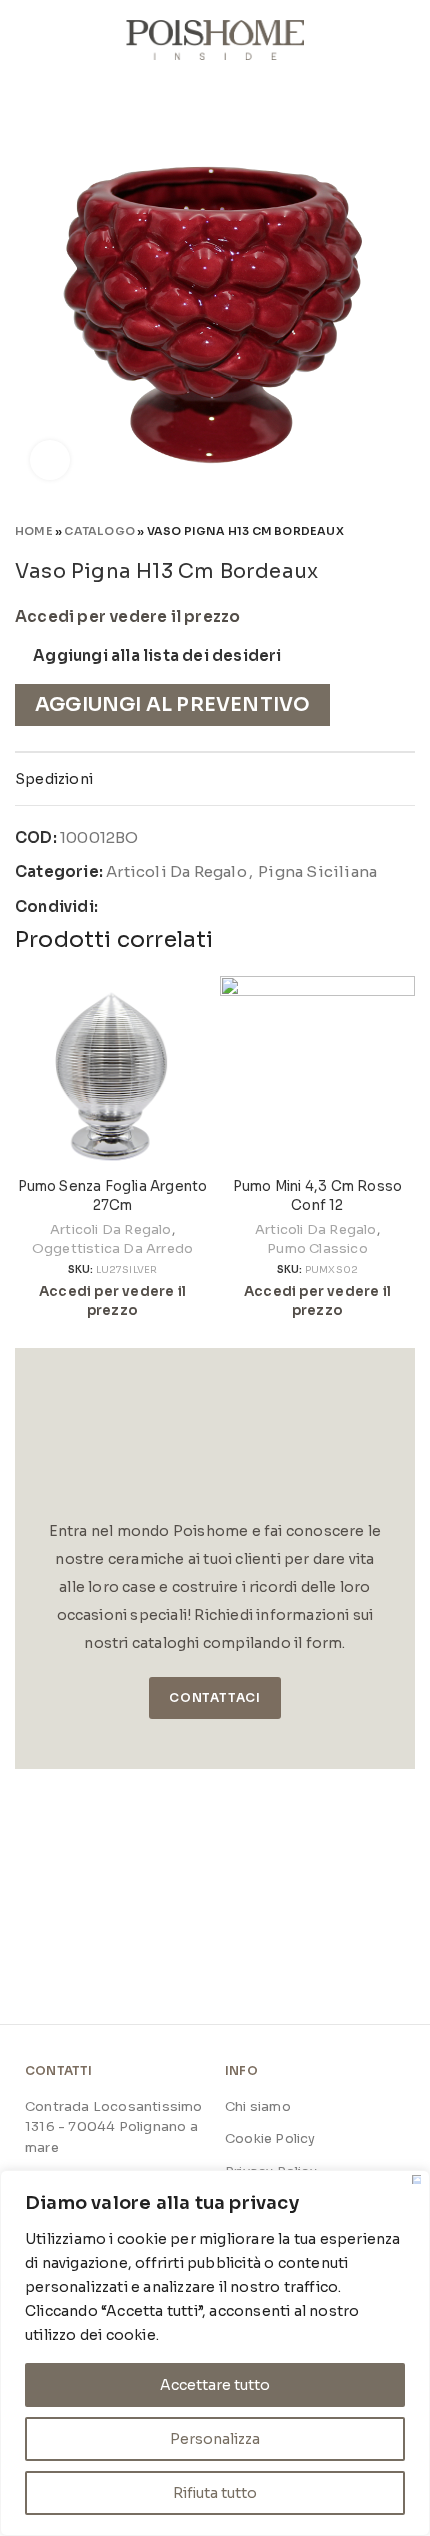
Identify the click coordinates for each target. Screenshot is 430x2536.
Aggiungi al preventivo (172, 704)
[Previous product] (365, 530)
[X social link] (138, 907)
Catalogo (99, 531)
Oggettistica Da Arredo (112, 1248)
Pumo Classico (317, 1248)
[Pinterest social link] (161, 907)
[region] (215, 2353)
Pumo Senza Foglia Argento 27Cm (113, 1196)
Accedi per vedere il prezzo (127, 617)
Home (34, 531)
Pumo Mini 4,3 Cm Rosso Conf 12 (317, 1196)
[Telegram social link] (208, 907)
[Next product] (405, 530)
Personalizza (215, 2439)
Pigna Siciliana (317, 871)
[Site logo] (215, 38)
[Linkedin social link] (184, 907)
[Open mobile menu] (23, 40)
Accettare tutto (215, 2385)
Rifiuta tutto (215, 2493)
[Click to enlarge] (50, 460)
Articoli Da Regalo (176, 871)
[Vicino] (416, 2179)
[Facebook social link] (114, 907)
